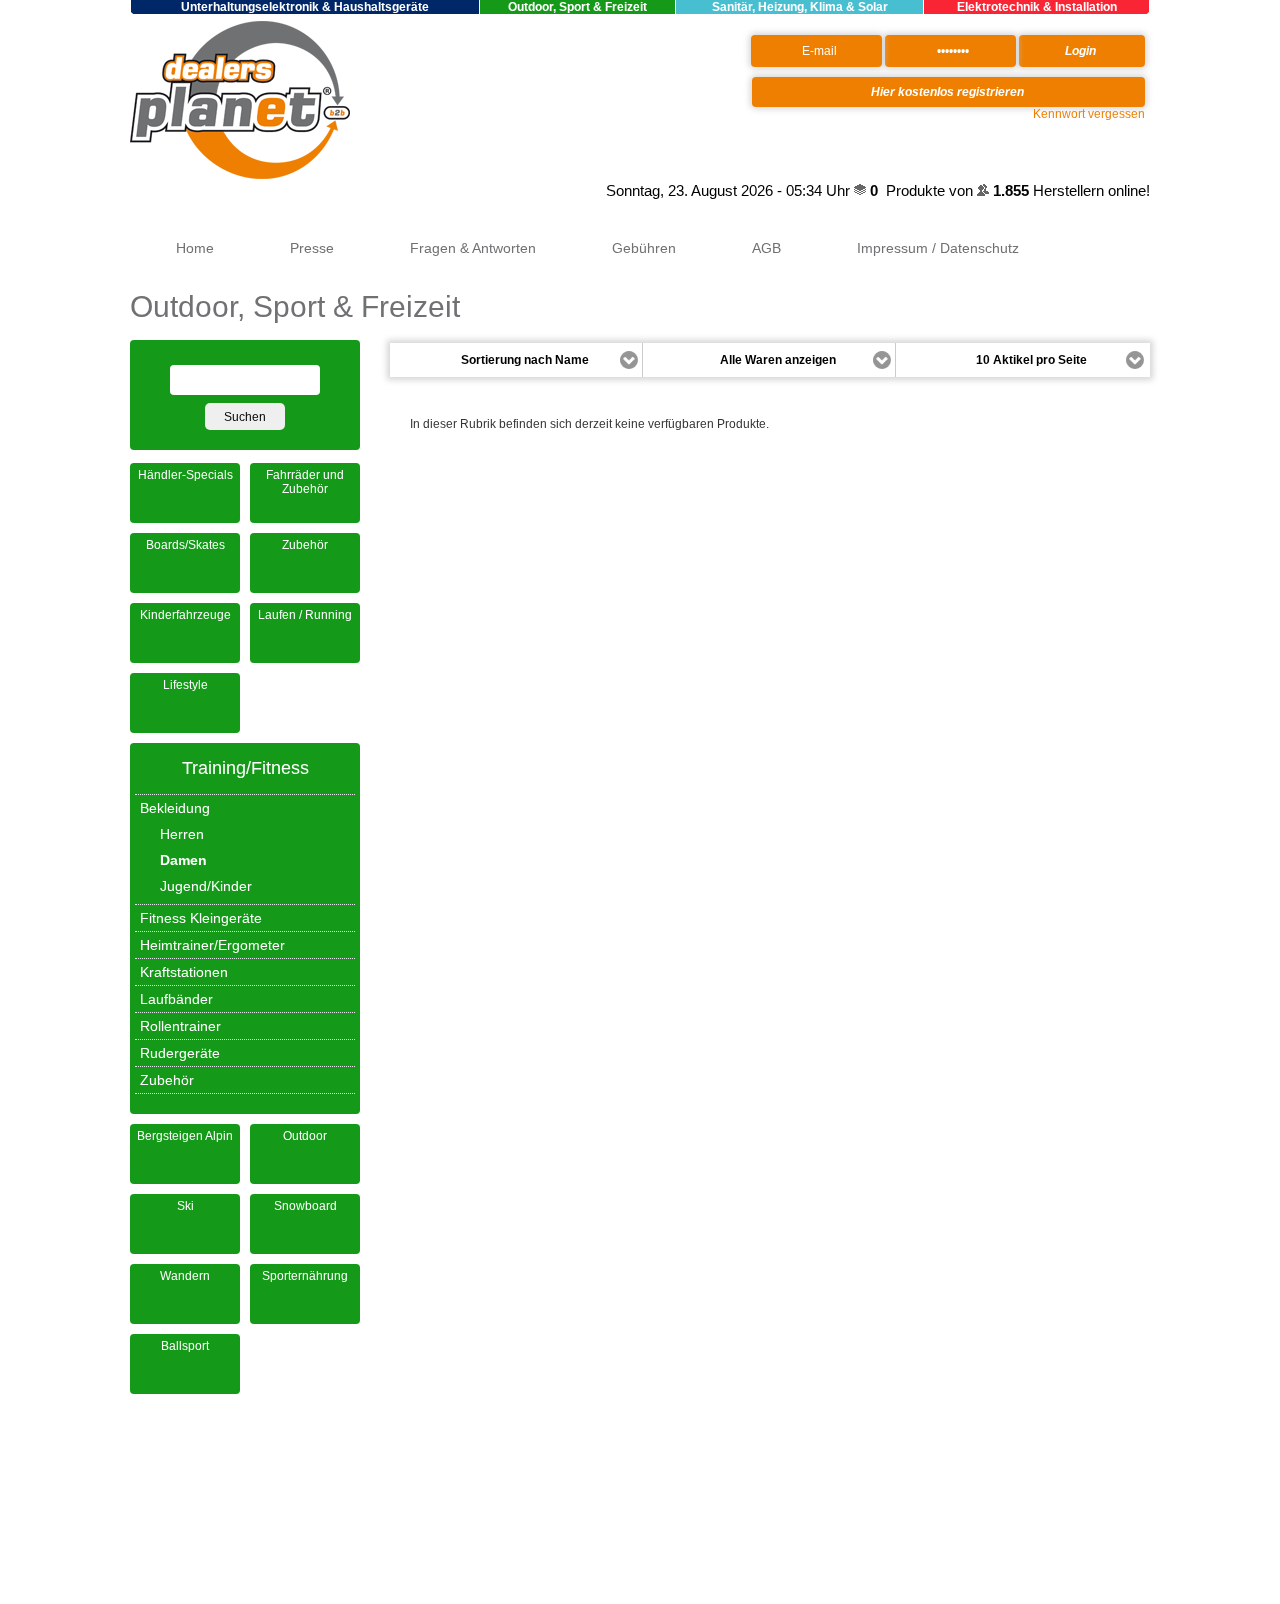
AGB (766, 248)
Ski (185, 1206)
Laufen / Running (305, 615)
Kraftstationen (184, 972)
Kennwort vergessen (1089, 114)
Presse (312, 248)
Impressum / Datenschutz (938, 248)
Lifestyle (185, 685)
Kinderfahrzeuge (185, 615)
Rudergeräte (180, 1053)
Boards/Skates (185, 545)
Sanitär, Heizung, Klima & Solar (800, 7)
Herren (182, 834)
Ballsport (185, 1346)
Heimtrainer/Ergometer (212, 945)
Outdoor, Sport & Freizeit (577, 7)
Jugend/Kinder (206, 886)
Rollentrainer (180, 1026)
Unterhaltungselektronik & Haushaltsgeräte (305, 7)
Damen (183, 860)
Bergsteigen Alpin (185, 1136)
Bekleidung (175, 808)
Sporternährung (305, 1276)
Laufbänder (176, 999)
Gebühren (644, 248)
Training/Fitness (245, 768)
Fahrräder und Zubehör (305, 482)
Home (195, 248)
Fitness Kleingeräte (201, 918)
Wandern (185, 1276)
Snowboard (305, 1206)
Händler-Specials (185, 475)
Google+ (578, 191)
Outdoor (305, 1136)
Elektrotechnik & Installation (1037, 7)
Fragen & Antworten (473, 248)
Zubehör (305, 545)
